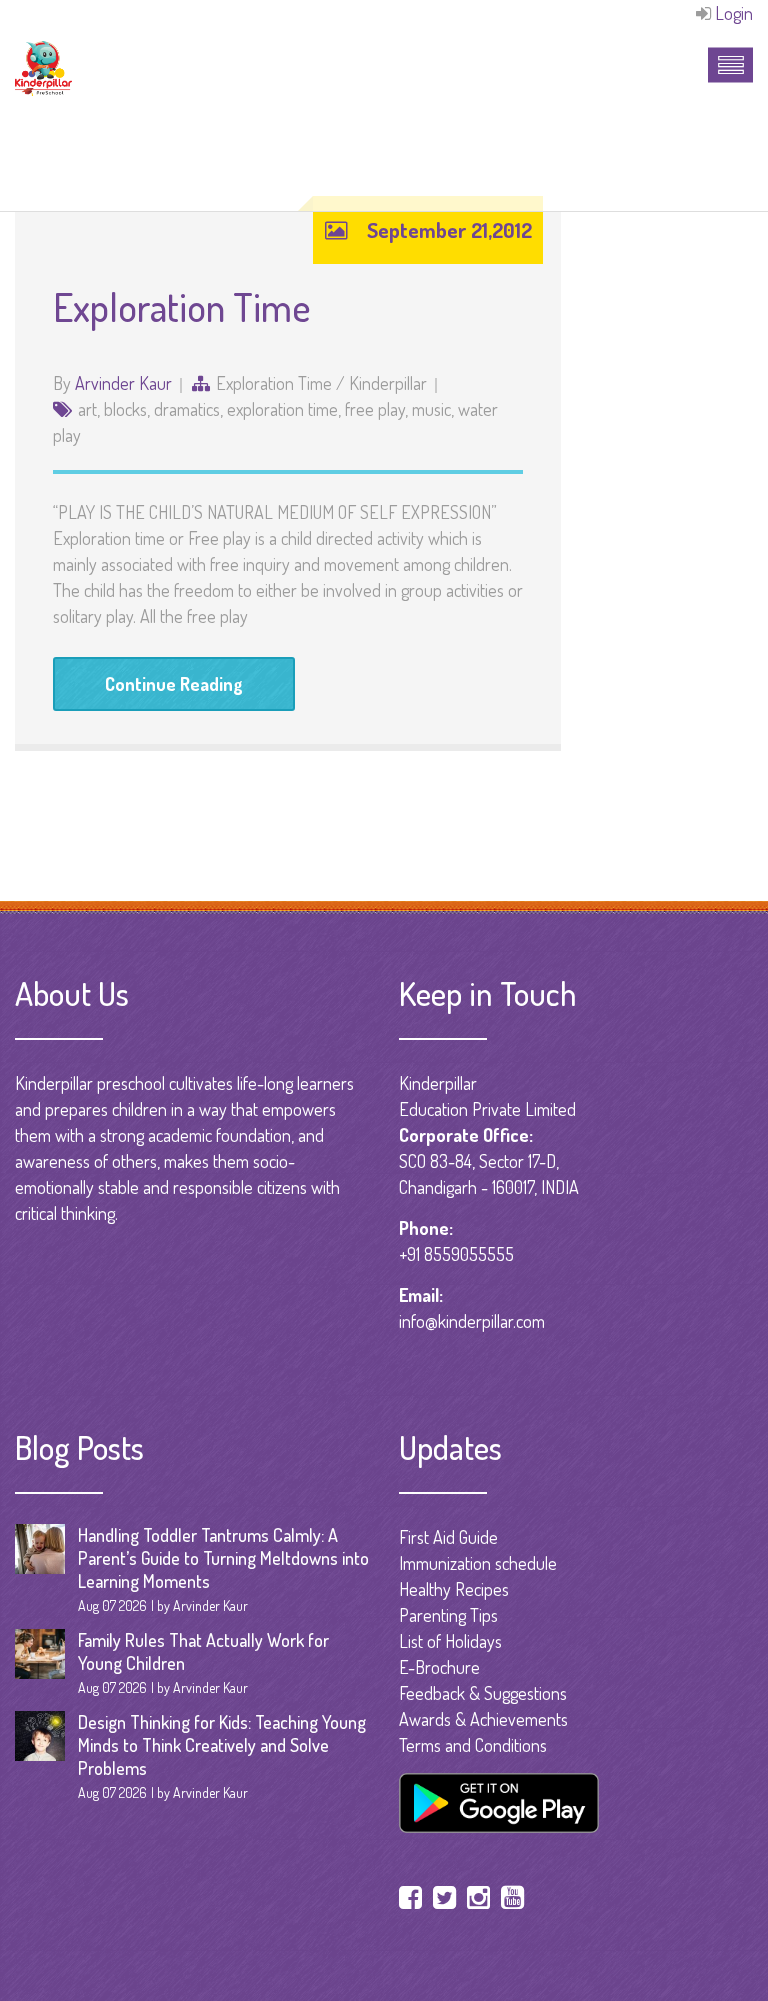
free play (375, 409)
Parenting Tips (448, 1615)
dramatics (187, 409)
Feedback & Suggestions (483, 1693)
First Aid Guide (448, 1537)
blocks (125, 409)
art (87, 409)
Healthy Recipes (454, 1589)
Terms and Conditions (473, 1745)
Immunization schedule (478, 1563)
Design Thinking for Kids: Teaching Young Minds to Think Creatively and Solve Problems (222, 1745)
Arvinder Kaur (123, 383)
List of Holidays (450, 1641)
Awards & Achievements (483, 1719)
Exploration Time (182, 306)
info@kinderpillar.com (472, 1321)
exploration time (274, 383)
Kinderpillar (388, 383)
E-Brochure (439, 1667)
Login (734, 13)
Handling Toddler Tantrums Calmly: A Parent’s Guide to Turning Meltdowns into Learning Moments (223, 1558)
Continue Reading (174, 684)
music (431, 409)
